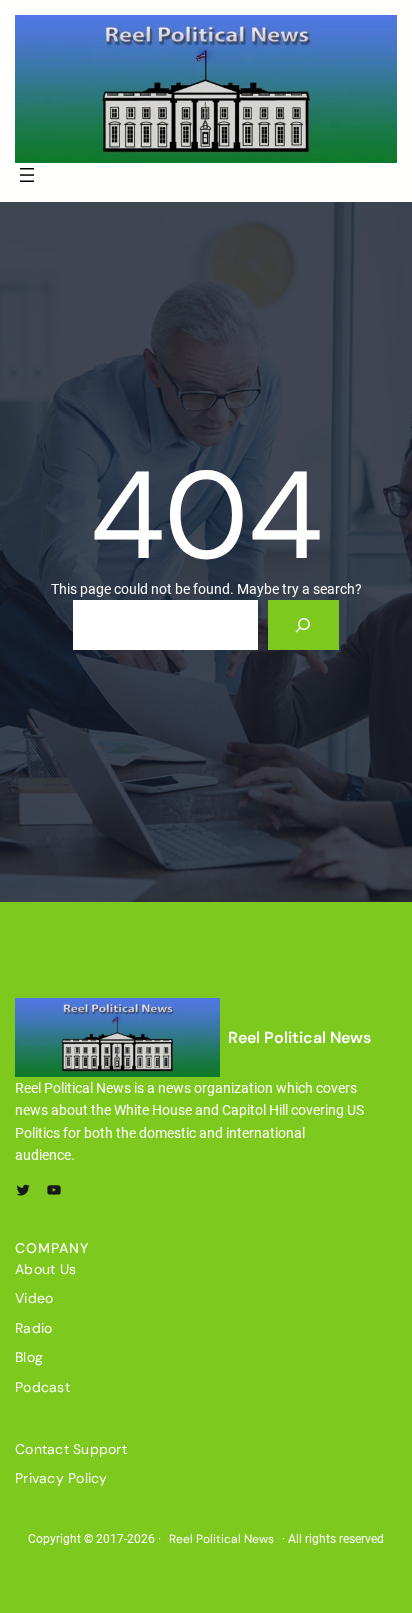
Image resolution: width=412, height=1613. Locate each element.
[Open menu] (27, 175)
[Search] (303, 624)
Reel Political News (299, 1037)
